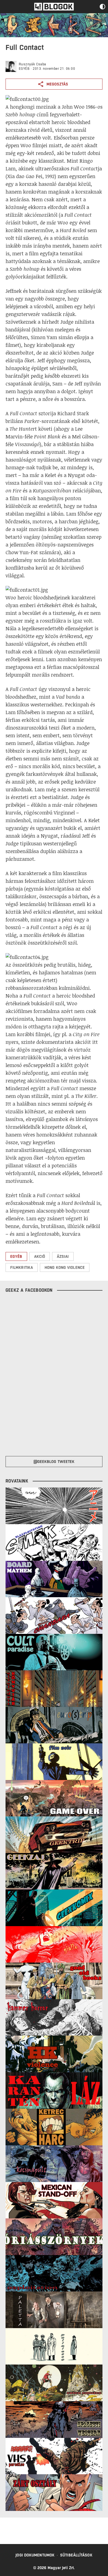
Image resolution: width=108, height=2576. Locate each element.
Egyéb (24, 69)
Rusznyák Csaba (33, 64)
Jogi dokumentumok (35, 2555)
